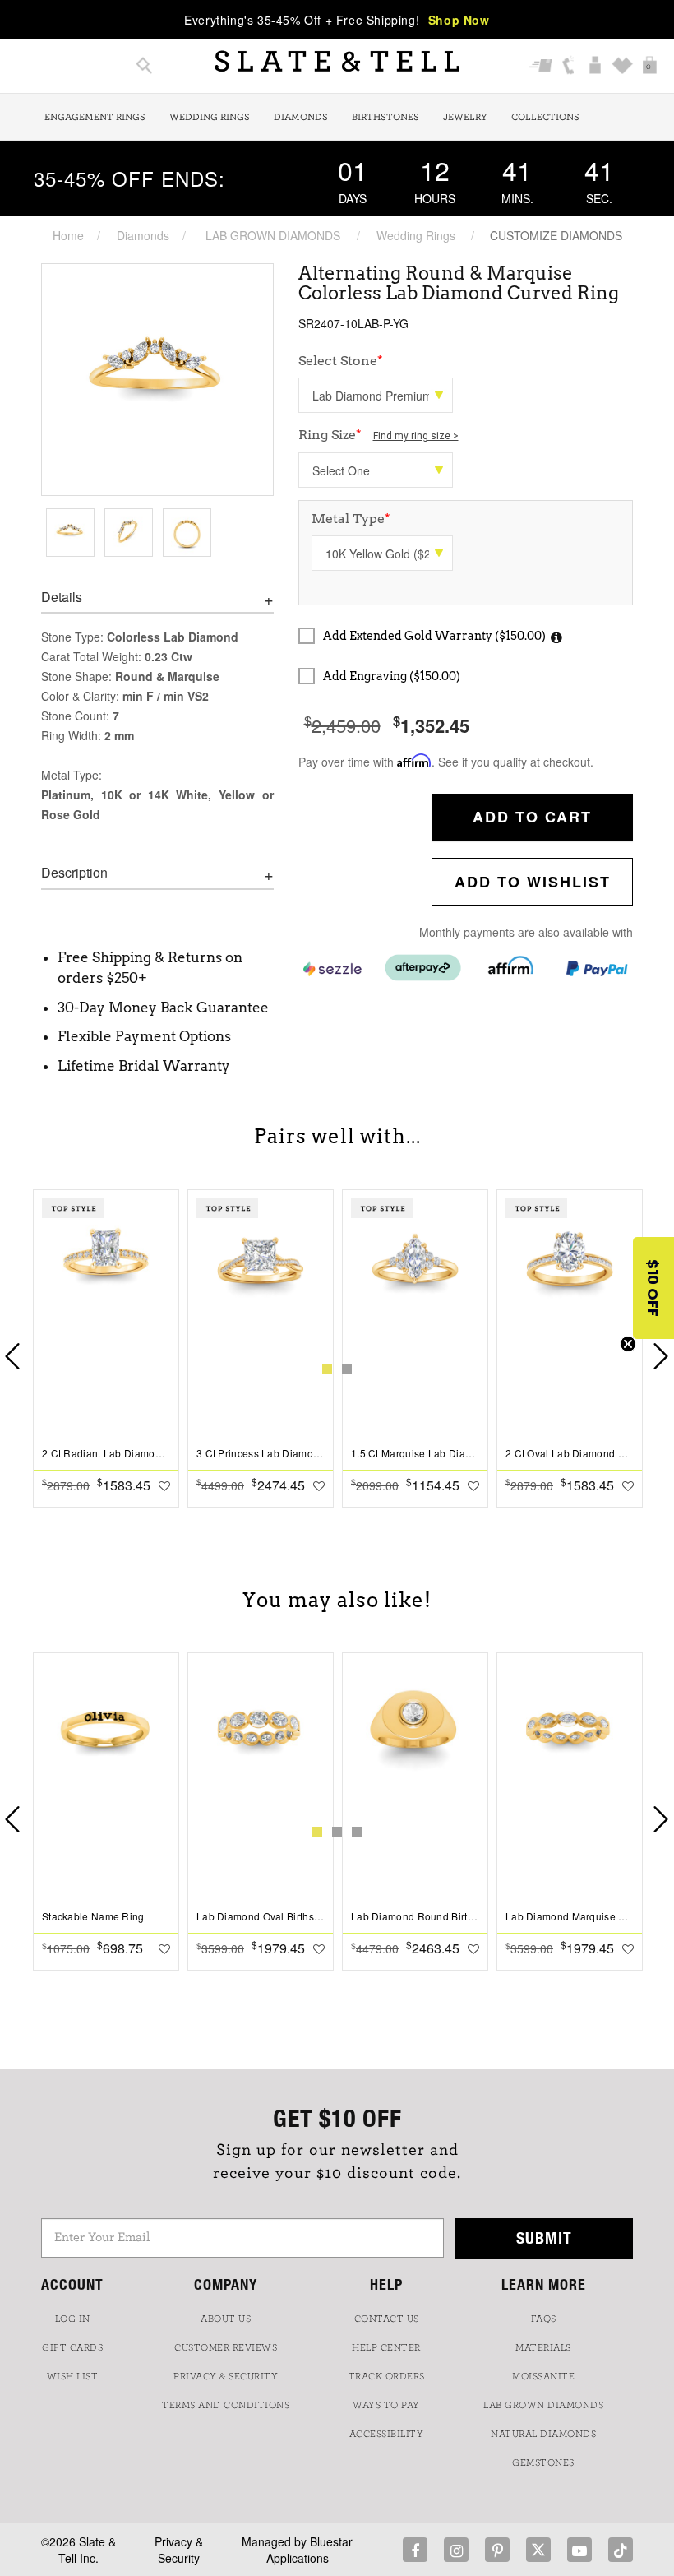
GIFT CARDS (72, 2347)
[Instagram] (456, 2550)
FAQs (544, 2319)
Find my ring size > (416, 436)
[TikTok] (621, 2550)
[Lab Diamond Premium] (376, 395)
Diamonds (301, 117)
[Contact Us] (568, 67)
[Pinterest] (497, 2550)
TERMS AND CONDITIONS (226, 2405)
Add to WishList (533, 882)
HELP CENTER (386, 2347)
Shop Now (459, 20)
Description (74, 873)
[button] (653, 1288)
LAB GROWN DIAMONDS (273, 235)
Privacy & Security (179, 2550)
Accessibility (387, 2434)
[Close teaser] (628, 1344)
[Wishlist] (623, 67)
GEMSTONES (543, 2462)
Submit (544, 2238)
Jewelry (465, 117)
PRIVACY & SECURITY (226, 2376)
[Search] (144, 67)
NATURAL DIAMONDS (543, 2434)
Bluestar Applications (310, 2550)
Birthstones (385, 117)
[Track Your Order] (541, 67)
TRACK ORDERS (387, 2376)
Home (68, 235)
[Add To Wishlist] (164, 1485)
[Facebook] (415, 2550)
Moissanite (543, 2376)
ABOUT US (226, 2319)
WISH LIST (73, 2376)
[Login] (596, 67)
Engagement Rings (95, 117)
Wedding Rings (210, 117)
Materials (543, 2347)
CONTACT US (387, 2319)
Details (62, 597)
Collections (545, 117)
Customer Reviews (226, 2347)
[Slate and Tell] (337, 61)
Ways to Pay (386, 2405)
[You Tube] (579, 2550)
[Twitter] (538, 2550)
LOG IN (73, 2319)
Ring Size (379, 435)
